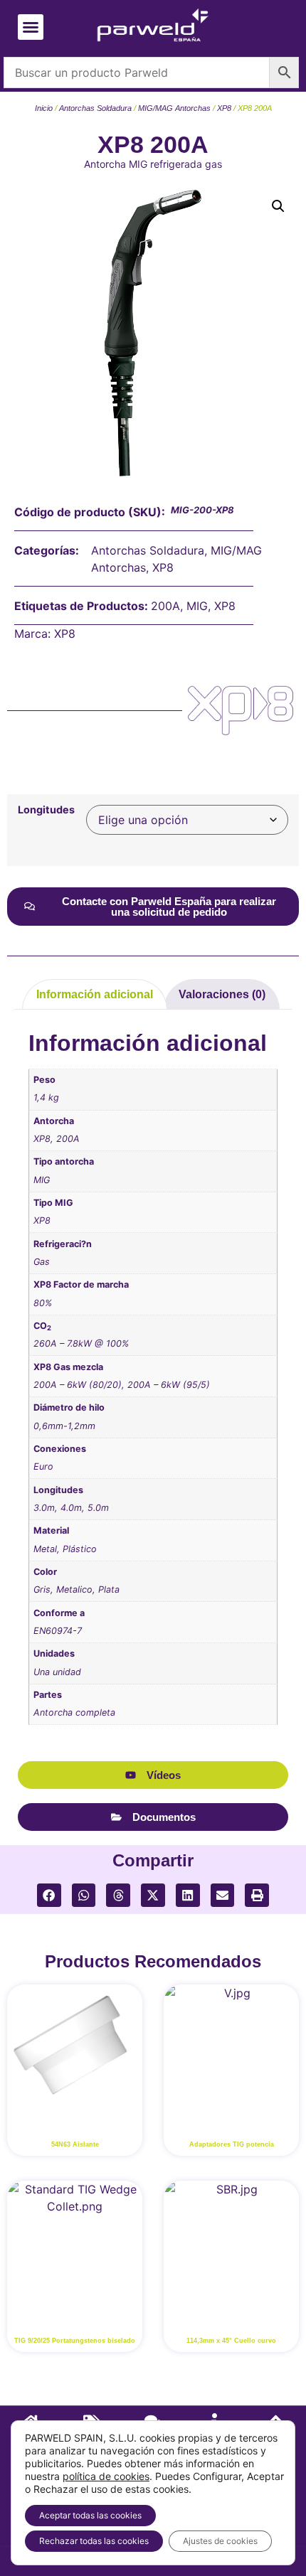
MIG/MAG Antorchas (174, 108)
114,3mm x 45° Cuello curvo (231, 2341)
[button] (31, 27)
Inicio (44, 108)
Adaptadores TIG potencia (232, 2144)
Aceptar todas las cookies (90, 2515)
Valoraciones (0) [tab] (222, 994)
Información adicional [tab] (95, 994)
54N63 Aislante (75, 2144)
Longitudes (46, 810)
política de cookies (106, 2476)
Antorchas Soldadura (95, 108)
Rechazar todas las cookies (94, 2541)
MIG (197, 606)
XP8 (224, 108)
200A (165, 606)
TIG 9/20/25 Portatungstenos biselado (75, 2341)
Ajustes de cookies (220, 2541)
